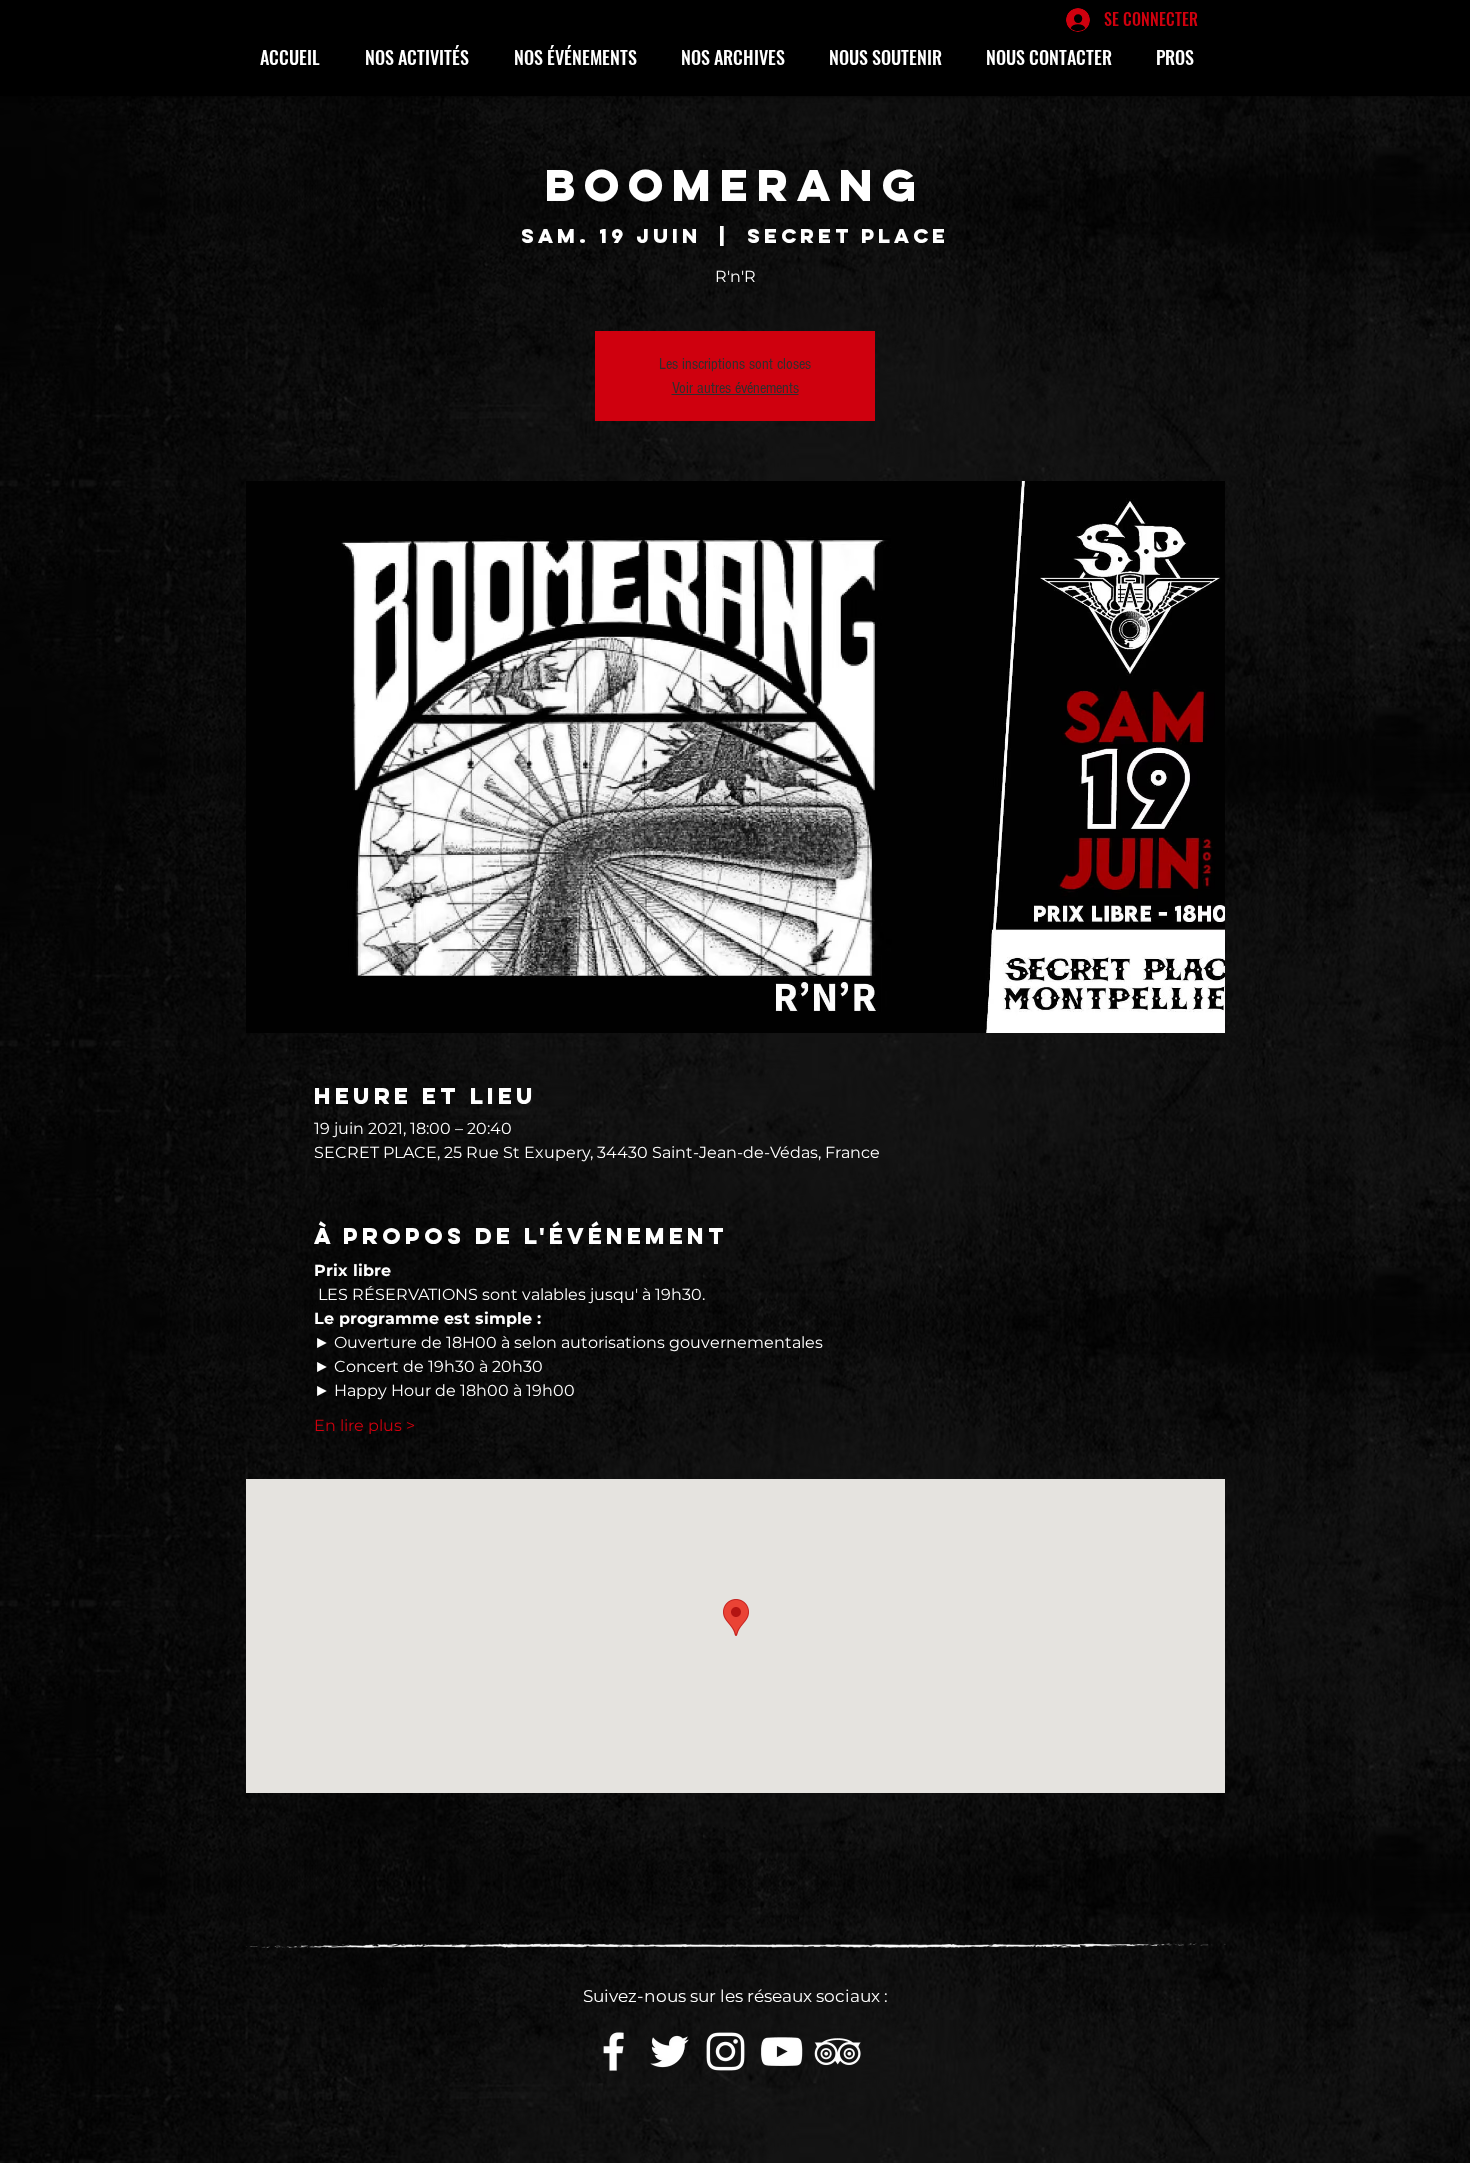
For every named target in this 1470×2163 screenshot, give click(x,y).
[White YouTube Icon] (781, 2051)
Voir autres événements (735, 388)
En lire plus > (364, 1425)
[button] (424, 57)
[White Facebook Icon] (613, 2051)
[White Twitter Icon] (669, 2051)
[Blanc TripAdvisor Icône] (837, 2051)
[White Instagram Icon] (725, 2051)
